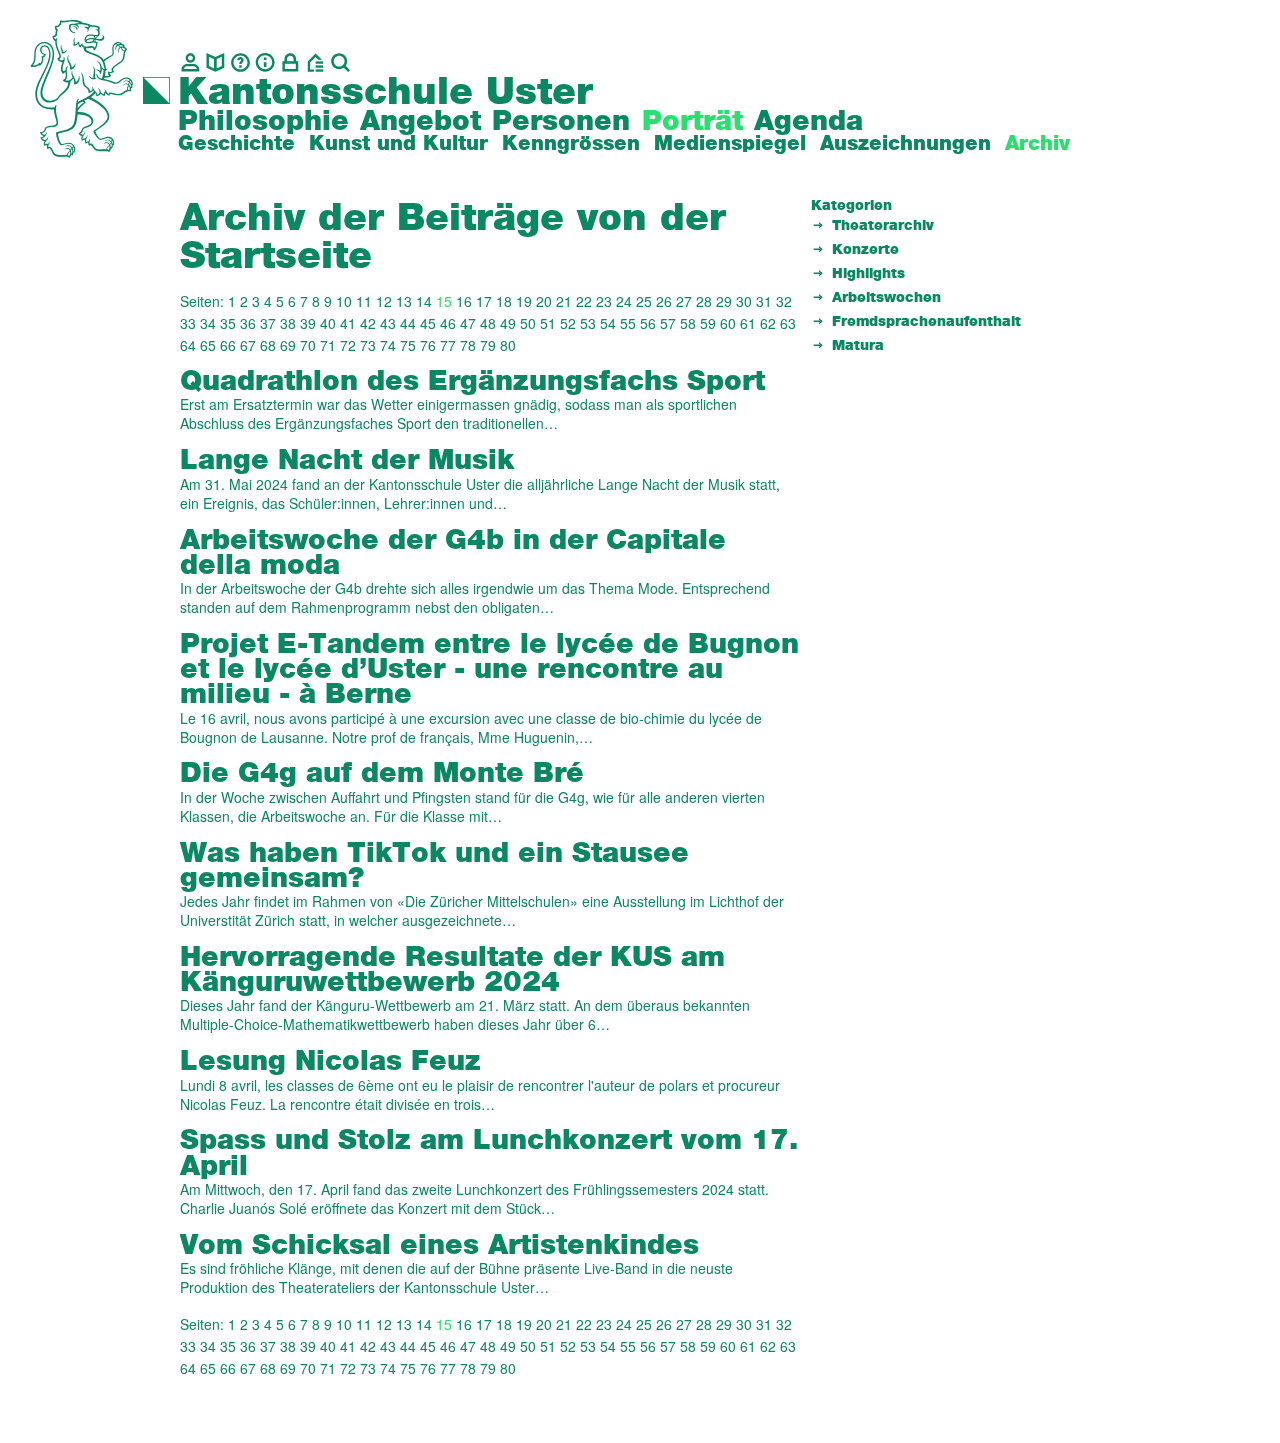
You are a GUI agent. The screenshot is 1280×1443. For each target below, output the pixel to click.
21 (564, 301)
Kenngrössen (571, 144)
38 (288, 323)
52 (568, 323)
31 (764, 301)
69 (288, 345)
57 (668, 323)
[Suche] (340, 62)
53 (588, 323)
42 (368, 323)
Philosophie (263, 122)
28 (704, 301)
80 (508, 345)
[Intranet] (290, 62)
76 (428, 345)
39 (308, 323)
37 (268, 323)
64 (188, 345)
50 (528, 323)
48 (488, 323)
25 (644, 301)
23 (604, 301)
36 (248, 323)
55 (628, 323)
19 (524, 301)
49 (508, 323)
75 (408, 345)
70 (308, 345)
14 (424, 301)
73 (368, 345)
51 (548, 323)
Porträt (692, 122)
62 (768, 323)
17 (484, 301)
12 (384, 301)
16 (464, 301)
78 (468, 345)
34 (208, 323)
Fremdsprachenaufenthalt (926, 322)
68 (268, 345)
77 (448, 345)
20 (544, 301)
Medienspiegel (730, 144)
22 (584, 301)
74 (388, 345)
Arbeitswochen (886, 298)
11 (364, 301)
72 (348, 345)
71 (328, 345)
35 (228, 323)
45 (428, 323)
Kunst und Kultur (398, 144)
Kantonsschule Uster (385, 93)
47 (468, 323)
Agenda (808, 122)
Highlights (868, 274)
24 (624, 301)
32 (784, 301)
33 (188, 323)
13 (404, 301)
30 (744, 301)
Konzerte (865, 250)
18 (504, 301)
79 (488, 345)
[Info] (265, 62)
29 (724, 301)
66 (228, 345)
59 (708, 323)
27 (684, 301)
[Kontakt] (190, 62)
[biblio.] (215, 62)
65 (208, 345)
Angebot (420, 122)
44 (408, 323)
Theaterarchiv (883, 226)
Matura (858, 346)
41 (348, 323)
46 (448, 323)
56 (648, 323)
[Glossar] (240, 62)
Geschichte (236, 144)
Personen (561, 122)
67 (248, 345)
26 (664, 301)
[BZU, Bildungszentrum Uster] (315, 62)
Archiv (1037, 144)
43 (388, 323)
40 (328, 323)
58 (688, 323)
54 (608, 323)
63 (788, 323)
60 (728, 323)
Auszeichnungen (905, 144)
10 (344, 301)
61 (748, 323)
